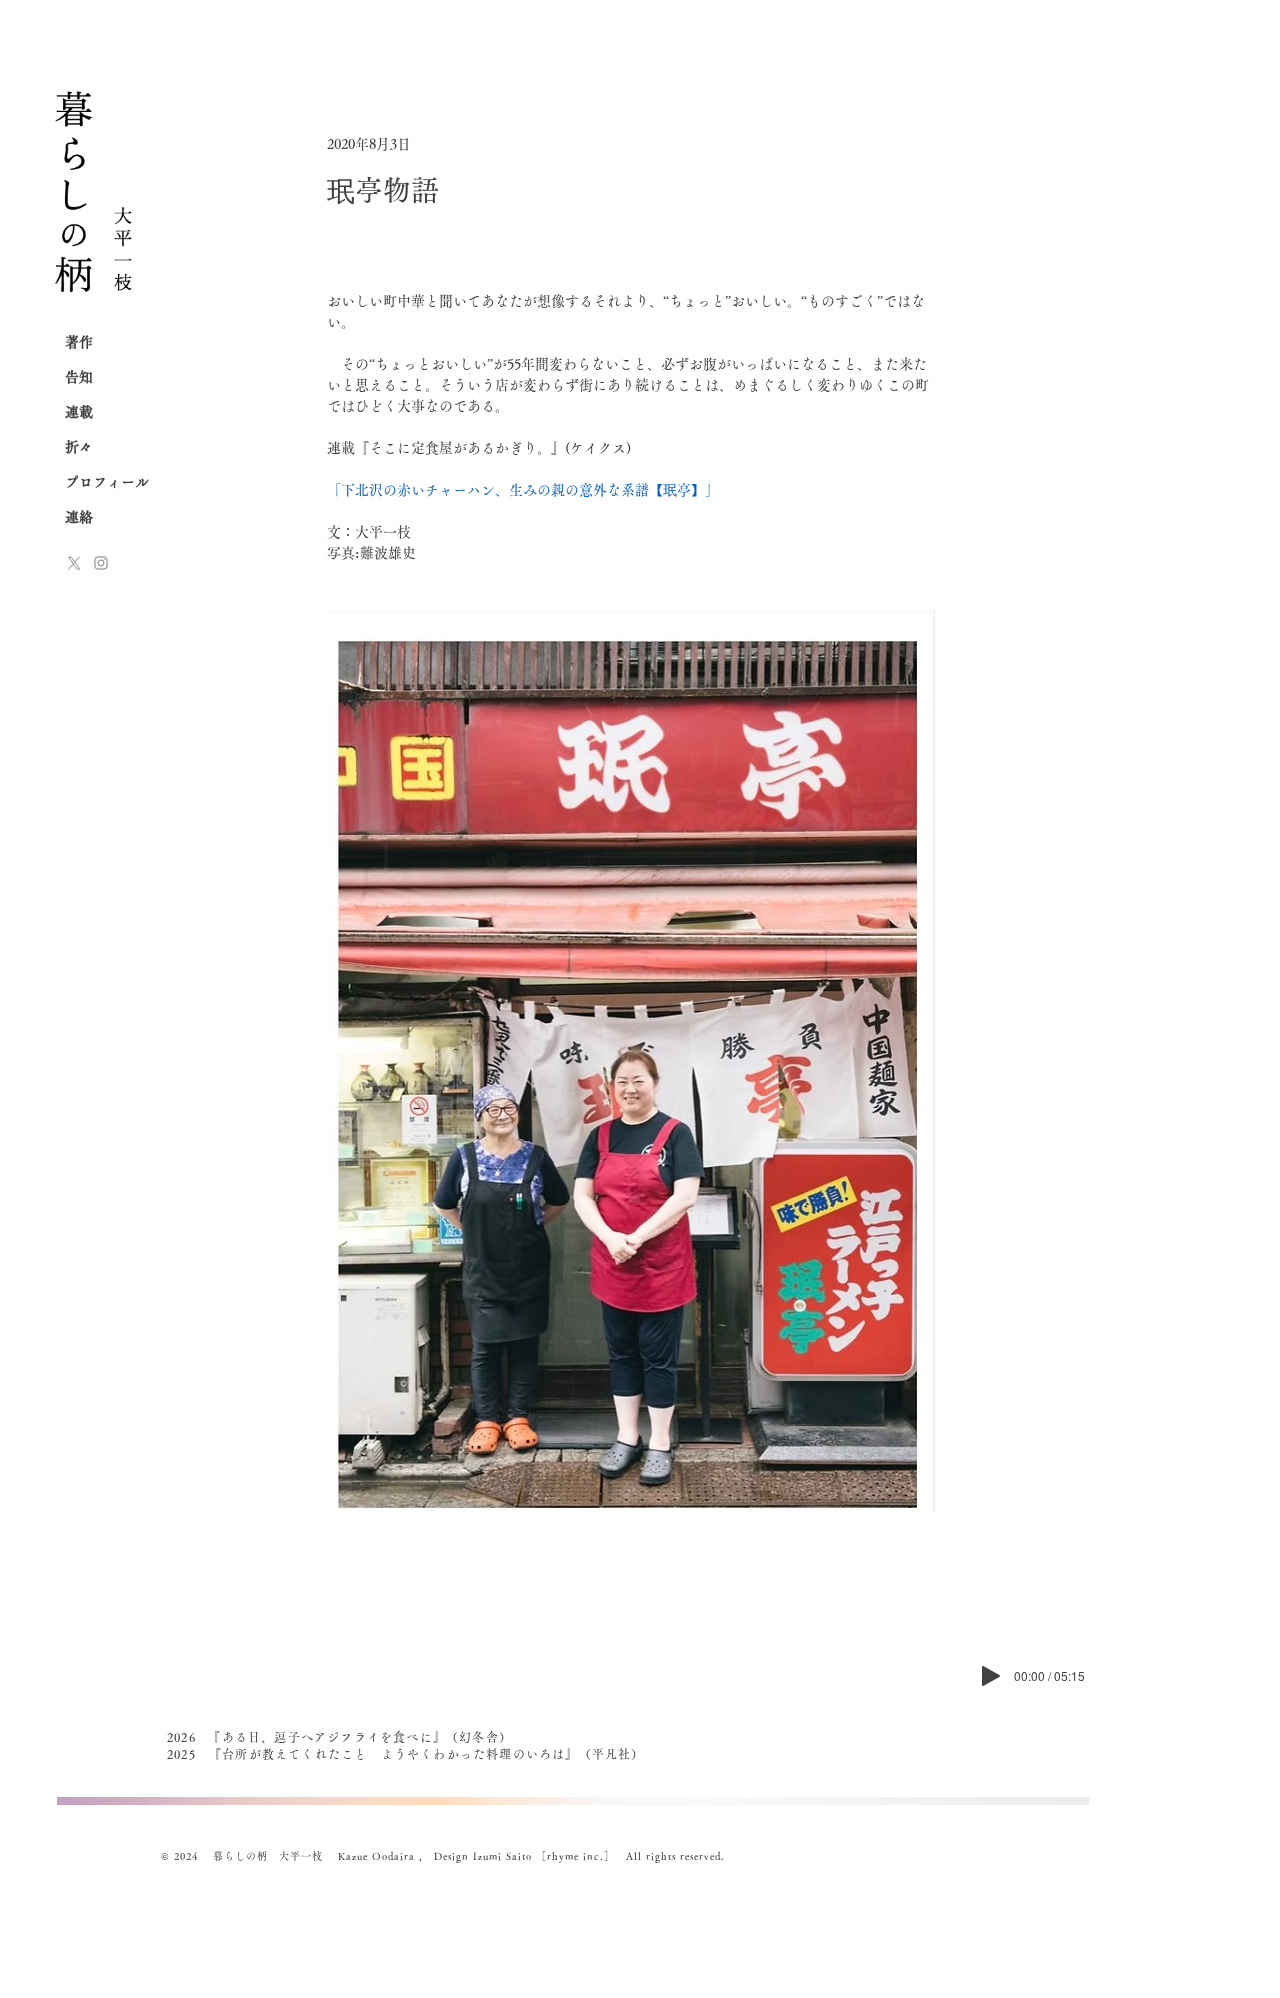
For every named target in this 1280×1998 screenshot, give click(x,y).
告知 (79, 377)
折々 (79, 447)
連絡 (79, 517)
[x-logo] (74, 563)
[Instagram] (101, 563)
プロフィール (107, 482)
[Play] (991, 1676)
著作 (79, 342)
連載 (79, 412)
